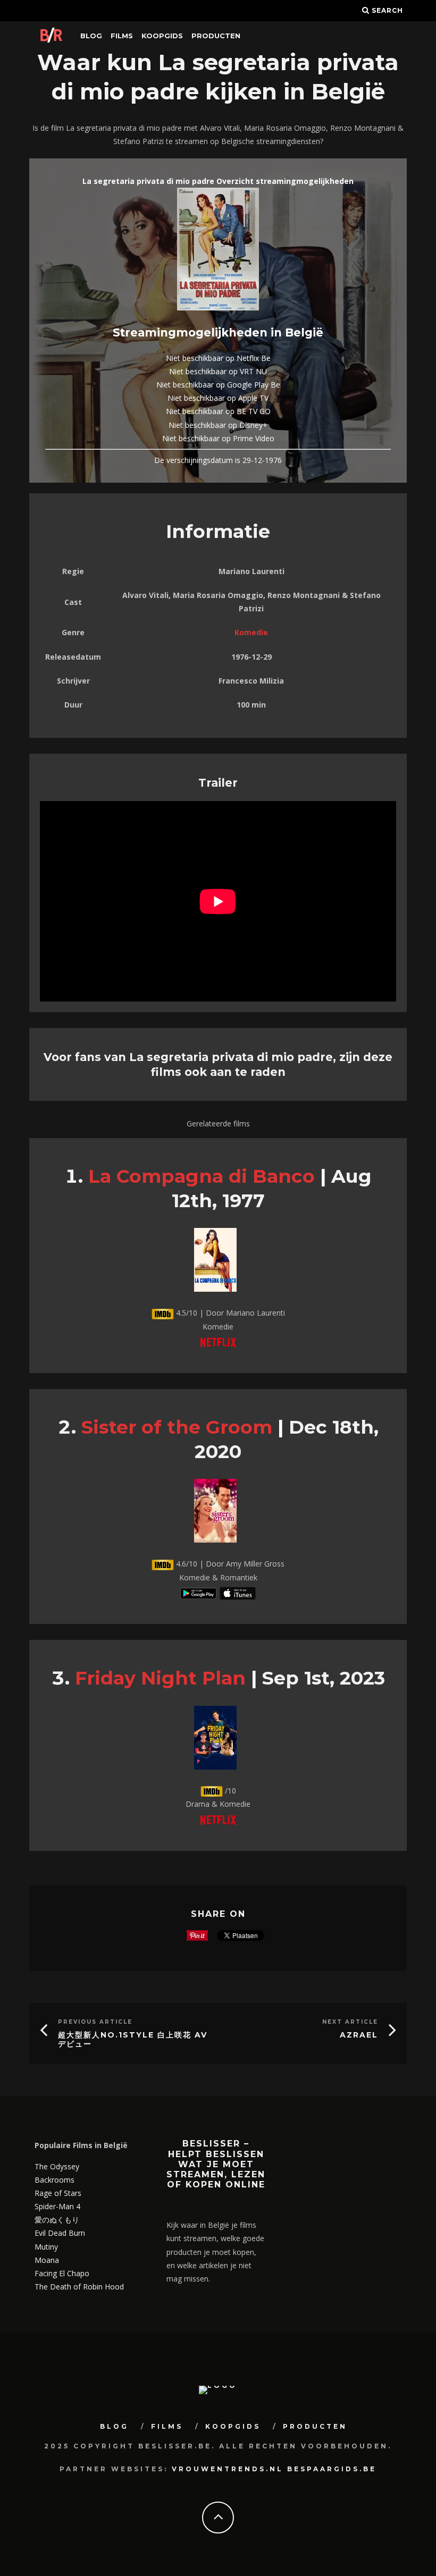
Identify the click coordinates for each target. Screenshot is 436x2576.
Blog (91, 36)
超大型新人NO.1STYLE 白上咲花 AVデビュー (133, 2039)
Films (122, 36)
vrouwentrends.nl (228, 2469)
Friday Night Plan (160, 1678)
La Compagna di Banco (202, 1176)
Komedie (251, 632)
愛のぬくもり (57, 2220)
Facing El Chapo (62, 2273)
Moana (47, 2260)
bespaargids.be (332, 2469)
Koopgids (162, 36)
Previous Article (95, 2022)
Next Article (350, 2022)
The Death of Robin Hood (79, 2287)
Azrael (359, 2035)
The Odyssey (57, 2166)
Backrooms (54, 2180)
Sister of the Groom (177, 1427)
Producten (216, 36)
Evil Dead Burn (60, 2233)
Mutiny (46, 2247)
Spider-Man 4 (57, 2206)
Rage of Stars (58, 2193)
